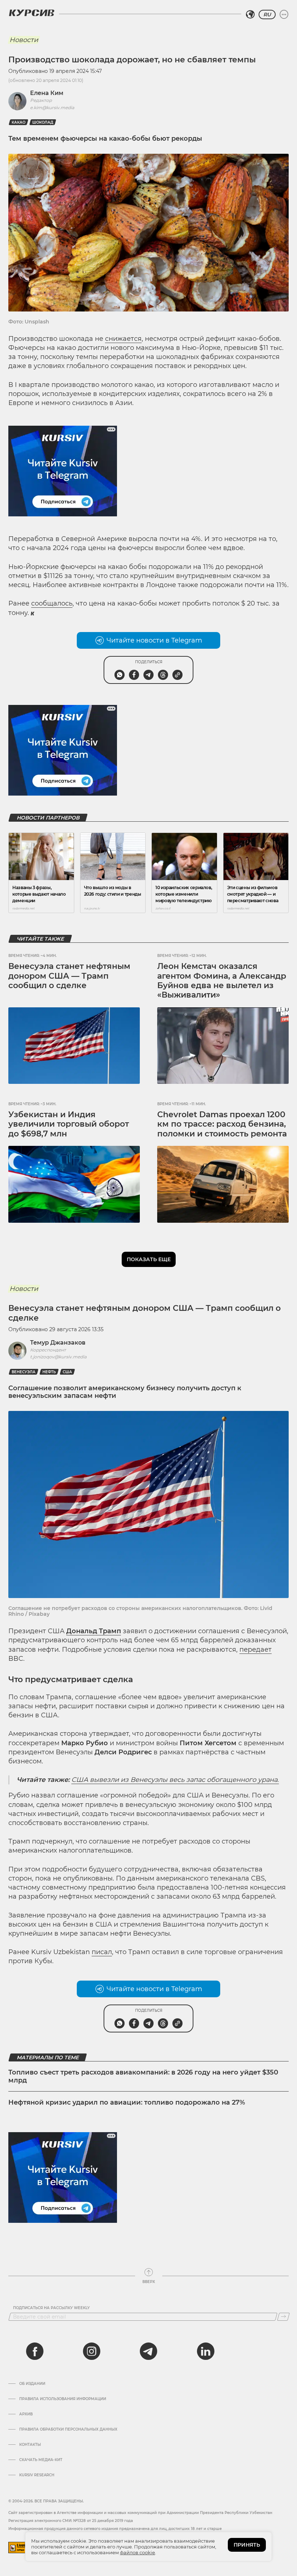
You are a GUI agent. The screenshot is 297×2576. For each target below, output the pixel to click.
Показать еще (149, 1259)
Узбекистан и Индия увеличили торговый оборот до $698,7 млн (69, 1124)
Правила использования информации (63, 2399)
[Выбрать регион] (250, 15)
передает (256, 1650)
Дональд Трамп (94, 1631)
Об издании (32, 2384)
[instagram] (92, 2351)
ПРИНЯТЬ (247, 2545)
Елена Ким (47, 93)
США (67, 1372)
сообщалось (52, 603)
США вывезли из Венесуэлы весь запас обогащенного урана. (175, 1780)
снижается (123, 339)
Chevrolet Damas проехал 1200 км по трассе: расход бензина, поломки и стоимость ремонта (222, 1124)
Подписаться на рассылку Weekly (51, 2308)
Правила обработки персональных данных (68, 2430)
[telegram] (148, 2351)
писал (102, 1952)
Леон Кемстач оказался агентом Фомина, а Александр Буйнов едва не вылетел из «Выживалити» (222, 981)
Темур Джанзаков (58, 1343)
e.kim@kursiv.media (52, 108)
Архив (26, 2414)
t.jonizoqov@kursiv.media (58, 1357)
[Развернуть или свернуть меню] (284, 15)
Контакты (30, 2445)
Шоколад (43, 122)
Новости (24, 40)
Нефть (49, 1372)
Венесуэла (24, 1372)
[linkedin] (205, 2351)
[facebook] (35, 2351)
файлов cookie (137, 2552)
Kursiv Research (37, 2475)
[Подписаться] (283, 2317)
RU (267, 15)
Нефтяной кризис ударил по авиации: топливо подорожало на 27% (127, 2102)
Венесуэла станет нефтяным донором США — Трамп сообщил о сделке (69, 976)
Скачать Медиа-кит (41, 2460)
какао (18, 122)
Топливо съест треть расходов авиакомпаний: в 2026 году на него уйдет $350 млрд (143, 2076)
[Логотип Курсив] (32, 13)
